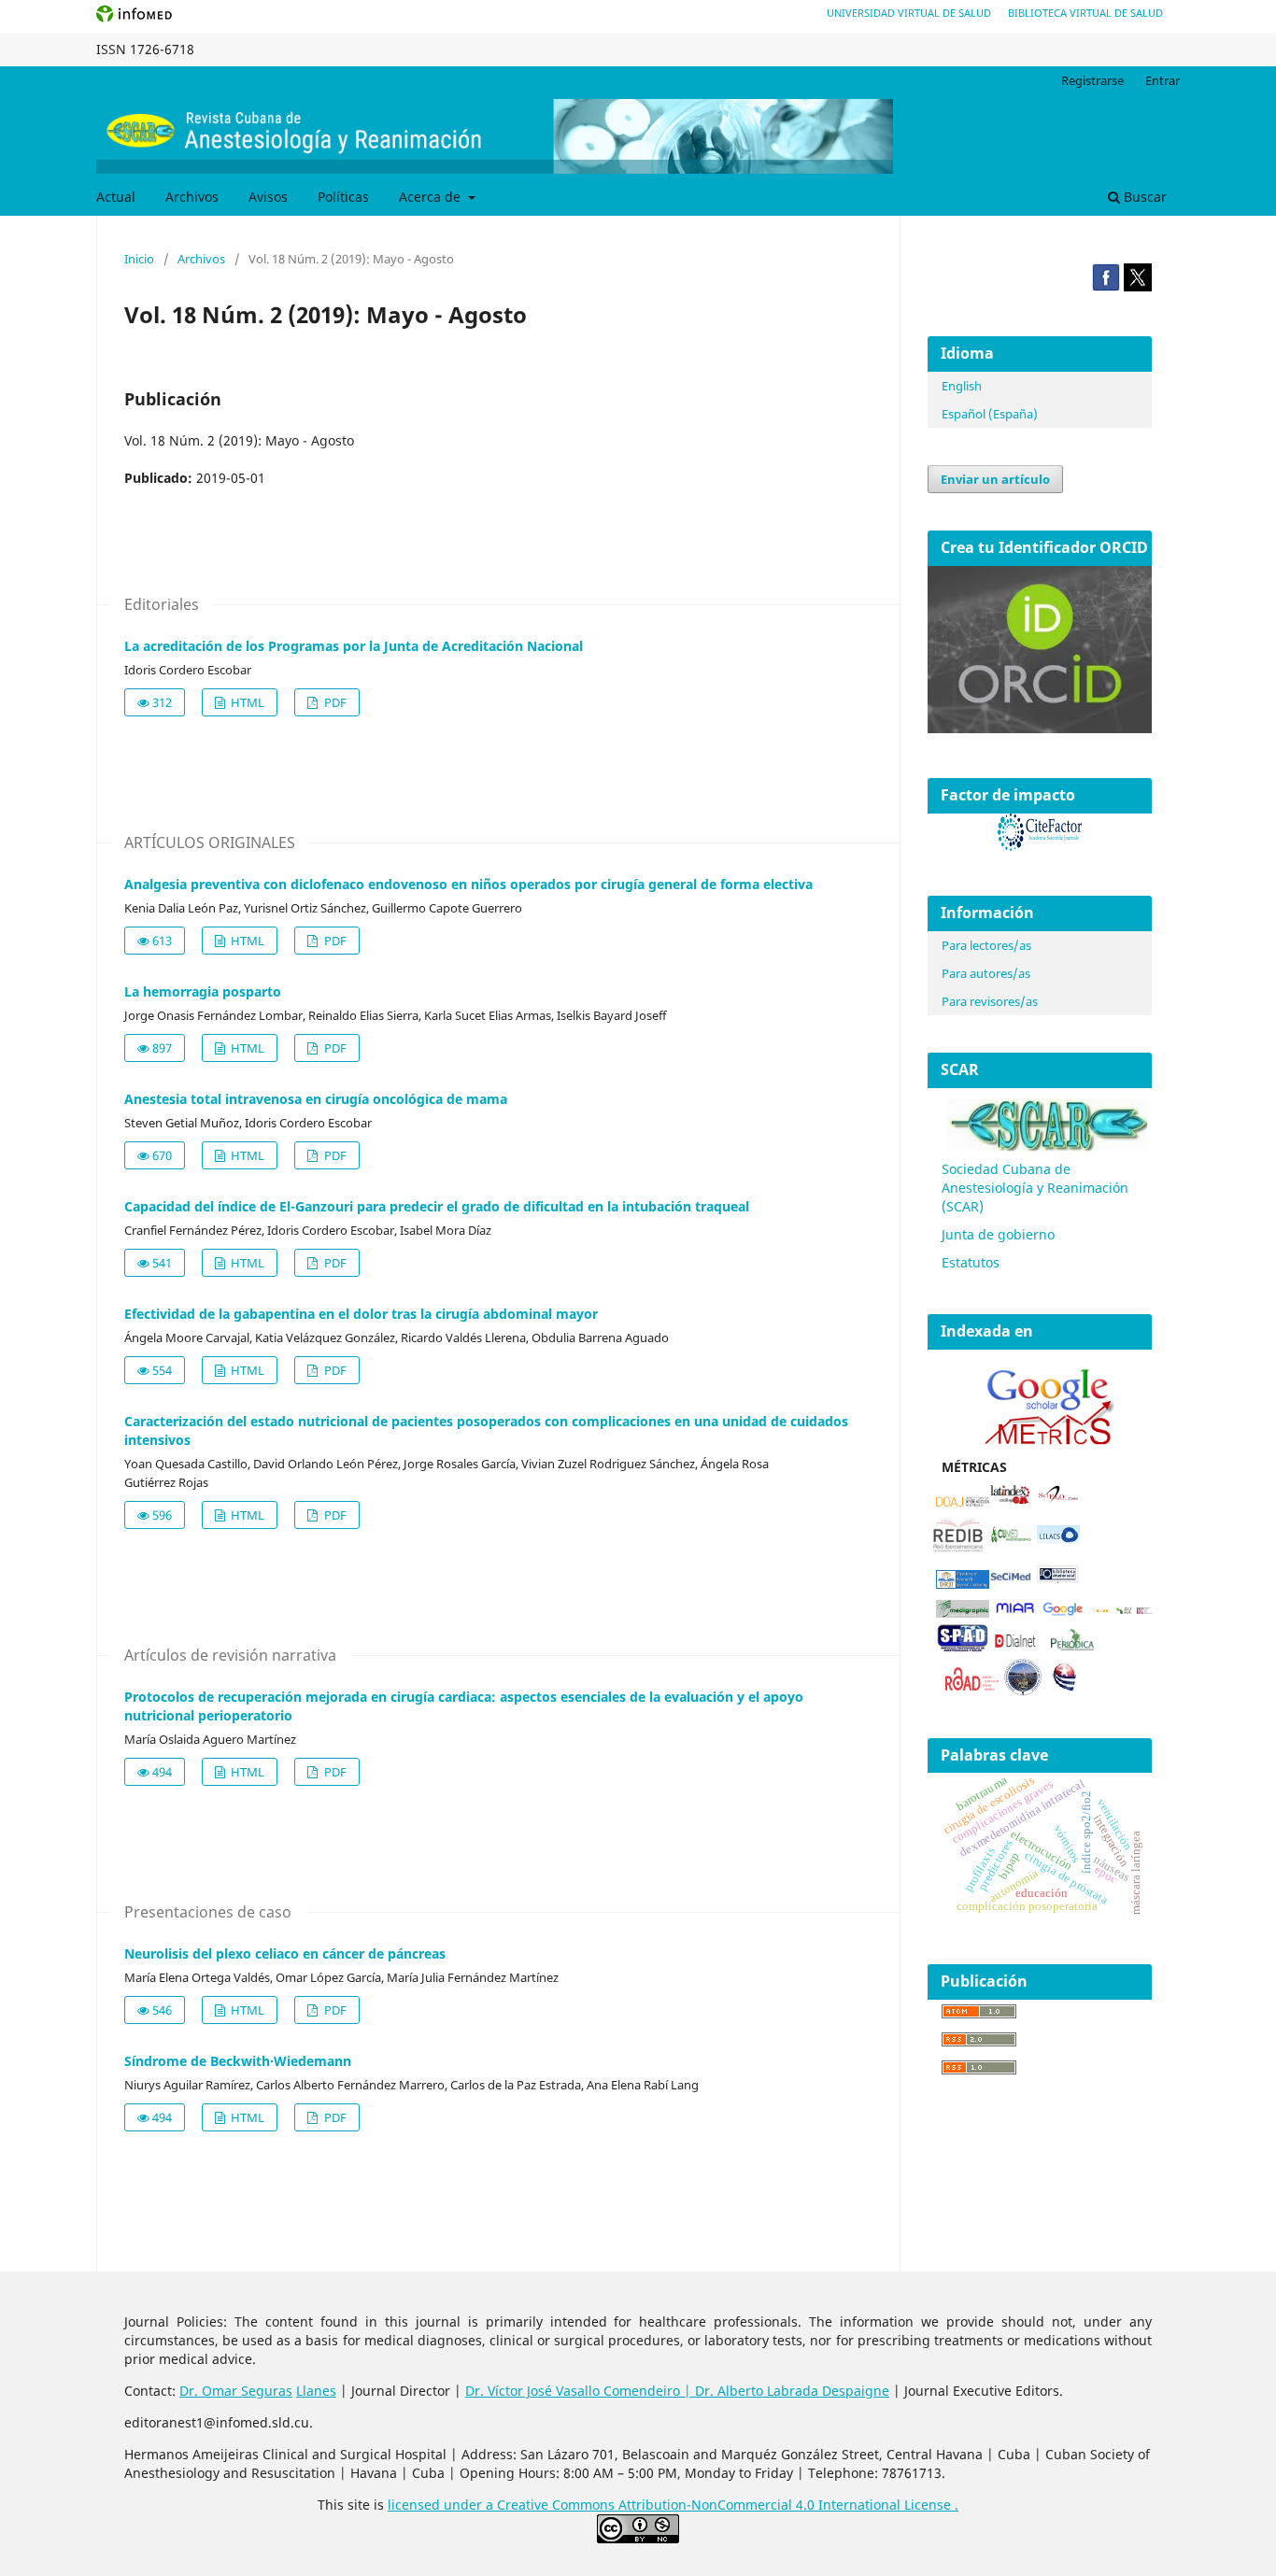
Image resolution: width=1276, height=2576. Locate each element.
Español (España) (990, 414)
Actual (116, 197)
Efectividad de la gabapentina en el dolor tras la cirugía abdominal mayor (361, 1314)
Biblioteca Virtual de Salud (1085, 13)
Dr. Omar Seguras (236, 2391)
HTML (246, 702)
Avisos (268, 197)
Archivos (192, 197)
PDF (334, 702)
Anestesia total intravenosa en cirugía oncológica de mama (316, 1099)
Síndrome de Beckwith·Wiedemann (238, 2061)
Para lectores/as (986, 945)
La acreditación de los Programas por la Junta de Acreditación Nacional (354, 646)
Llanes (316, 2391)
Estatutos (971, 1262)
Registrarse (1092, 80)
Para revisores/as (990, 1001)
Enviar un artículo (995, 479)
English (962, 386)
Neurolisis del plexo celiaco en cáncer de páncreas (285, 1953)
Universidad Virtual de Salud (909, 13)
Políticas (343, 197)
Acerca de (432, 197)
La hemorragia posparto (203, 991)
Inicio (139, 259)
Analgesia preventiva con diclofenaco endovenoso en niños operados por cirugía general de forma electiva (468, 884)
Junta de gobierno (998, 1234)
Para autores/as (986, 973)
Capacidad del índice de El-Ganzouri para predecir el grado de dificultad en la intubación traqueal (437, 1206)
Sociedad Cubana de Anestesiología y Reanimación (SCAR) (1035, 1188)
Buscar (1143, 197)
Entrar (1163, 80)
